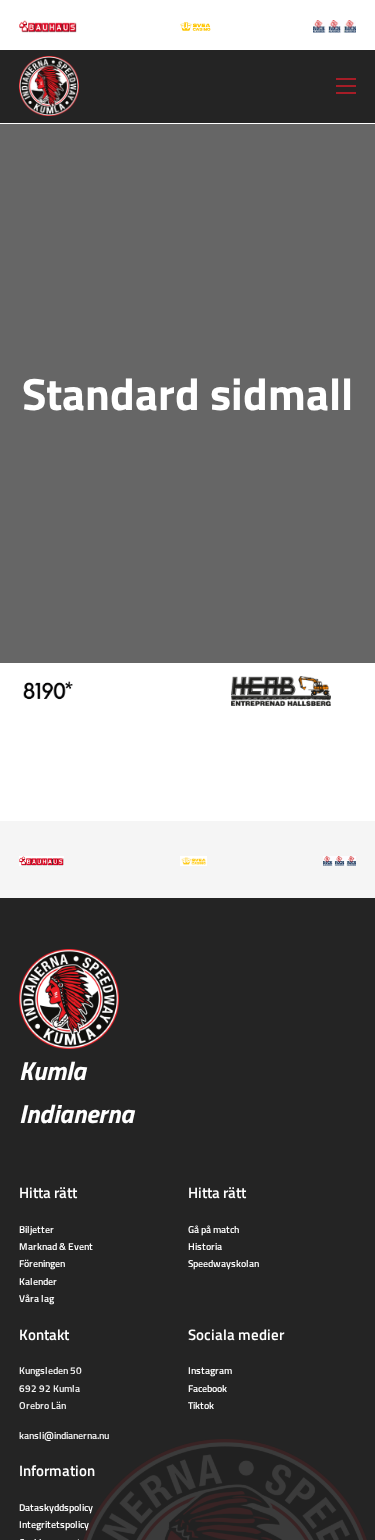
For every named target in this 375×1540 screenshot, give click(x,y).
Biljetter (36, 1229)
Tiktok (201, 1405)
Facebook (207, 1388)
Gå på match (213, 1229)
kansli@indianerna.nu (64, 1435)
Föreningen (42, 1263)
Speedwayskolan (223, 1263)
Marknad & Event (56, 1246)
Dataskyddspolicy (56, 1507)
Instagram (210, 1370)
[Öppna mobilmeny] (346, 86)
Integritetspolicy (54, 1524)
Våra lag (36, 1298)
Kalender (38, 1281)
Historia (205, 1246)
